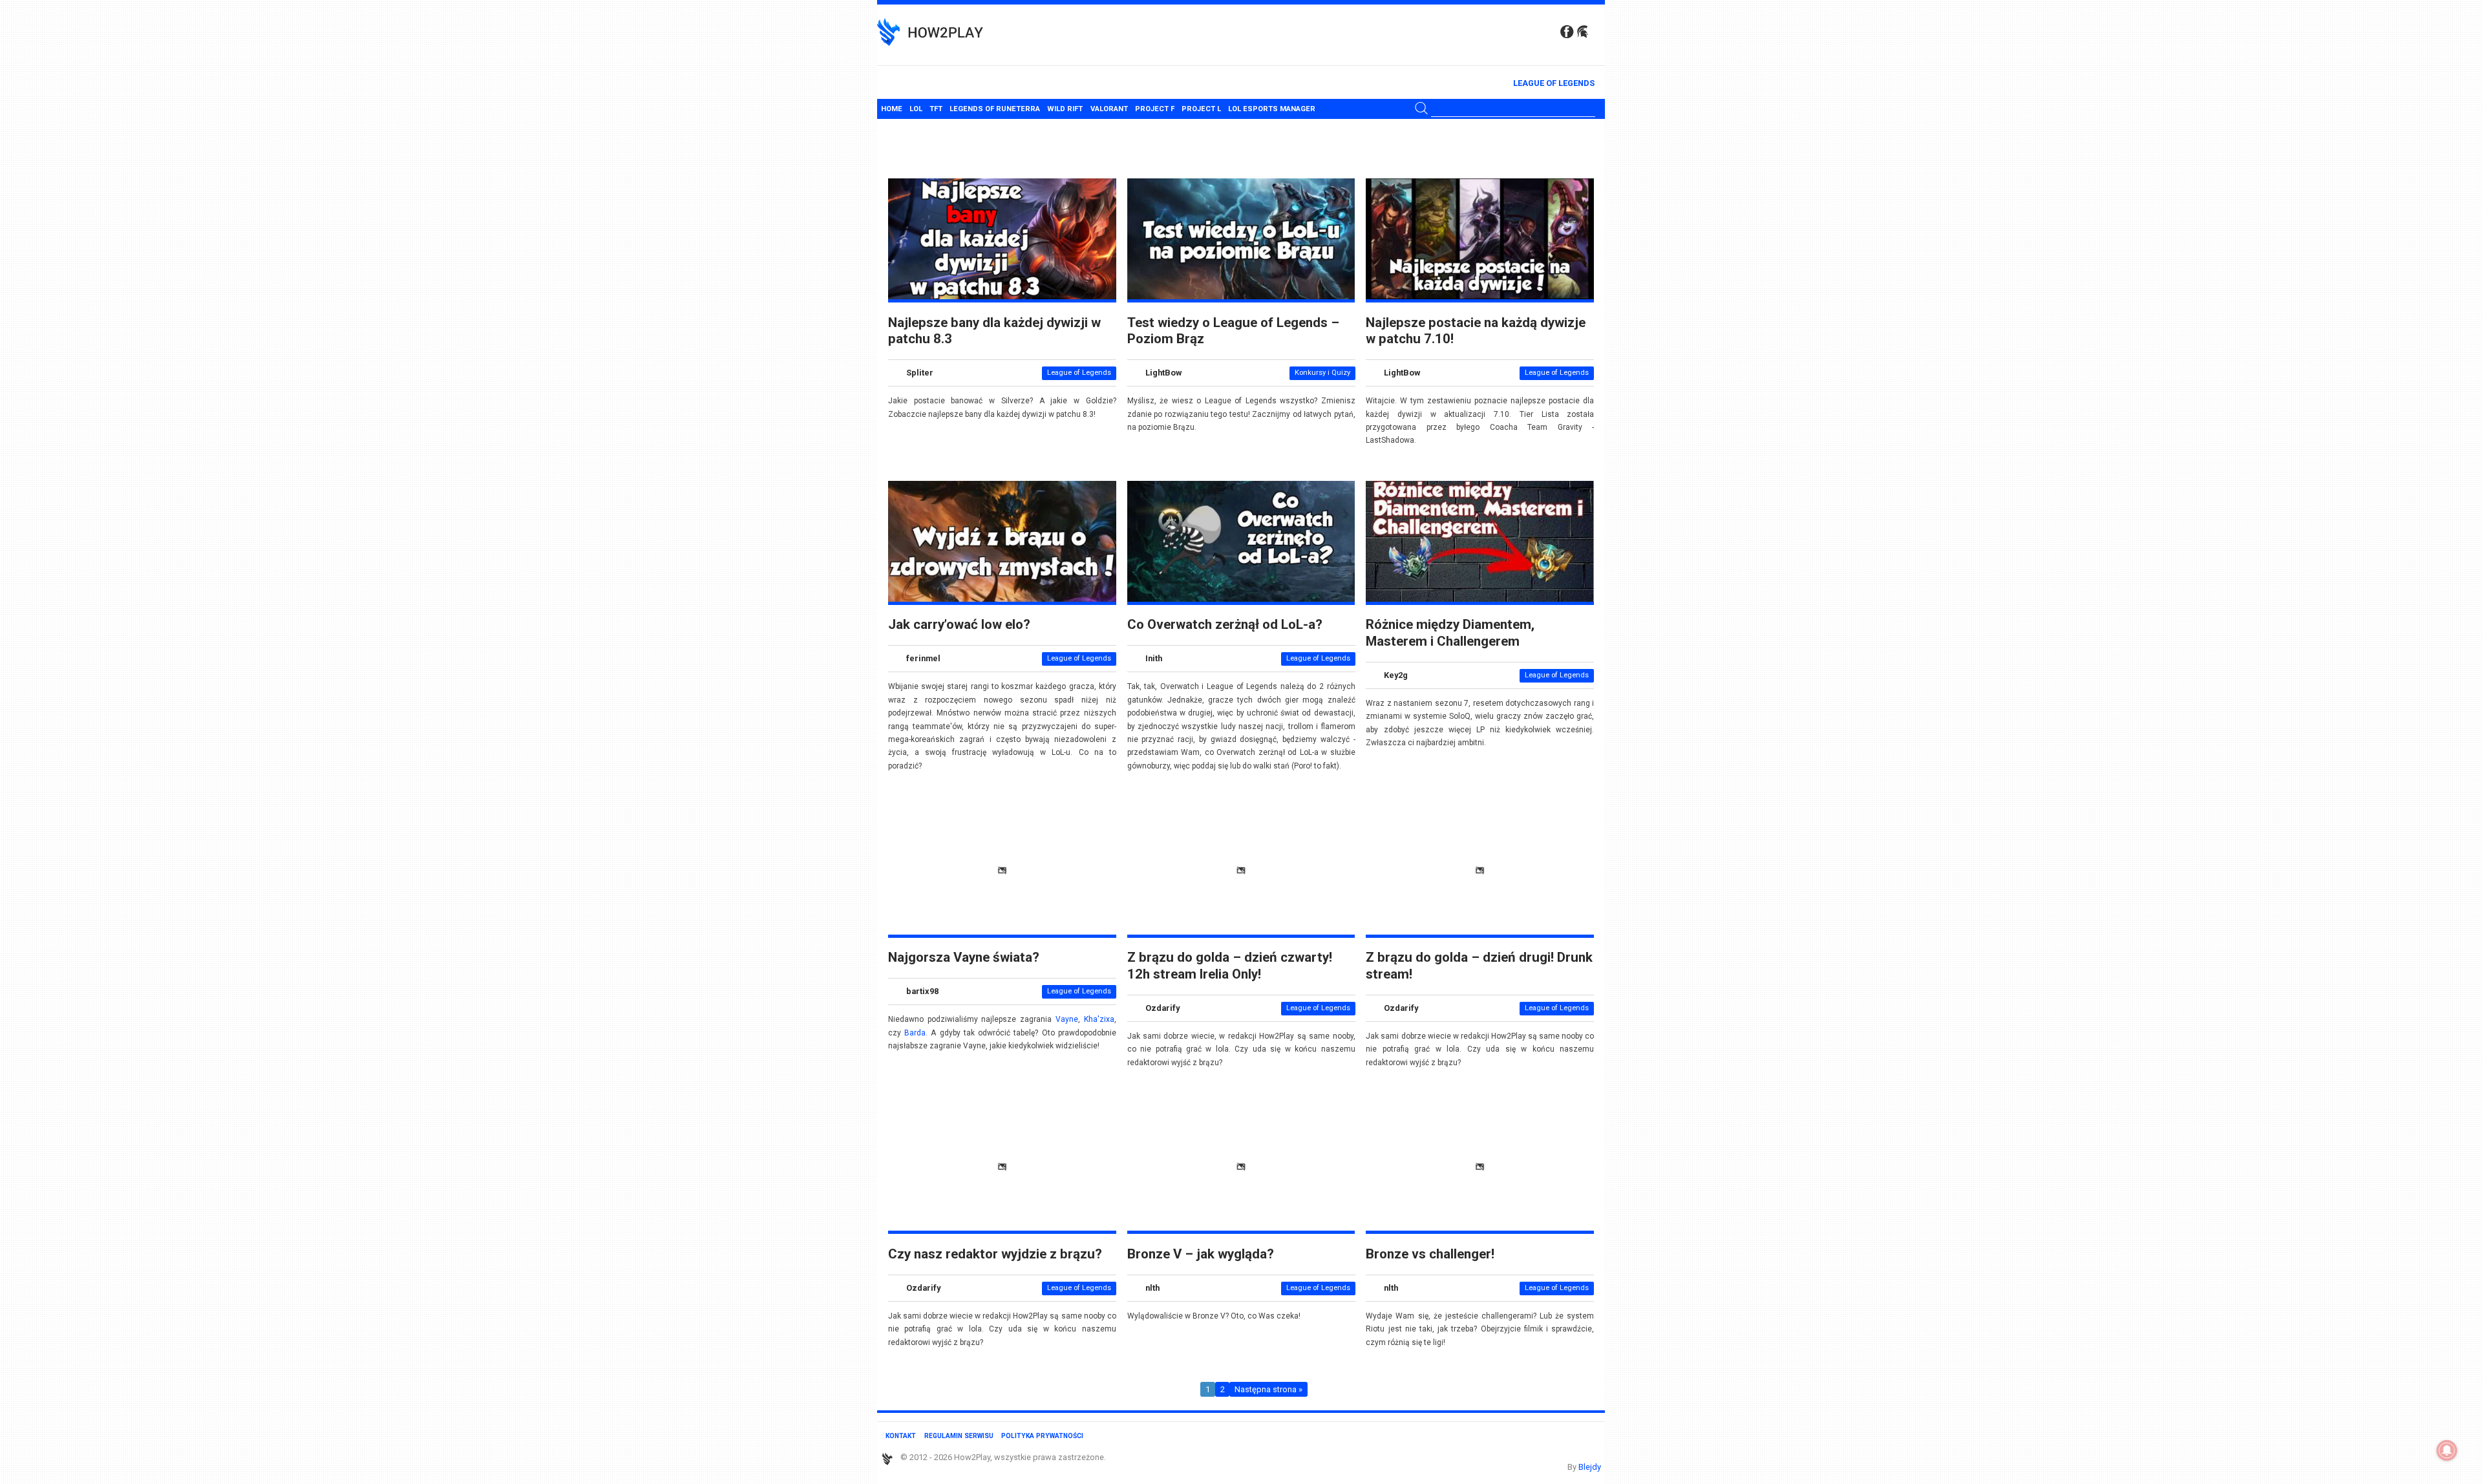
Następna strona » (1268, 1389)
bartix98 (922, 992)
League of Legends (1554, 83)
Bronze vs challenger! (1430, 1254)
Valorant (1109, 109)
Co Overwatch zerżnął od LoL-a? (1225, 624)
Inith (1154, 659)
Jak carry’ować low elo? (959, 624)
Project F (1155, 109)
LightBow (1163, 373)
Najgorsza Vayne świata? (964, 957)
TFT (936, 109)
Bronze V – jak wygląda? (1201, 1254)
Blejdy (1590, 1467)
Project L (1201, 109)
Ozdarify (1162, 1008)
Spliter (920, 373)
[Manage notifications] (2447, 1450)
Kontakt (901, 1436)
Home (892, 109)
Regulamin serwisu (959, 1436)
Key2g (1396, 675)
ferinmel (923, 659)
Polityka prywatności (1042, 1436)
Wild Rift (1065, 109)
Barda (915, 1033)
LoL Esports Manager (1272, 109)
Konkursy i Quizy (1322, 373)
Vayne (1067, 1019)
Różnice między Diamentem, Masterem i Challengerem (1450, 632)
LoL (916, 109)
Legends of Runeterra (995, 109)
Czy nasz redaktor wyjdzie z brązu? (995, 1254)
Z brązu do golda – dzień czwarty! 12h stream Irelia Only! (1230, 965)
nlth (1152, 1288)
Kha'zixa (1099, 1019)
